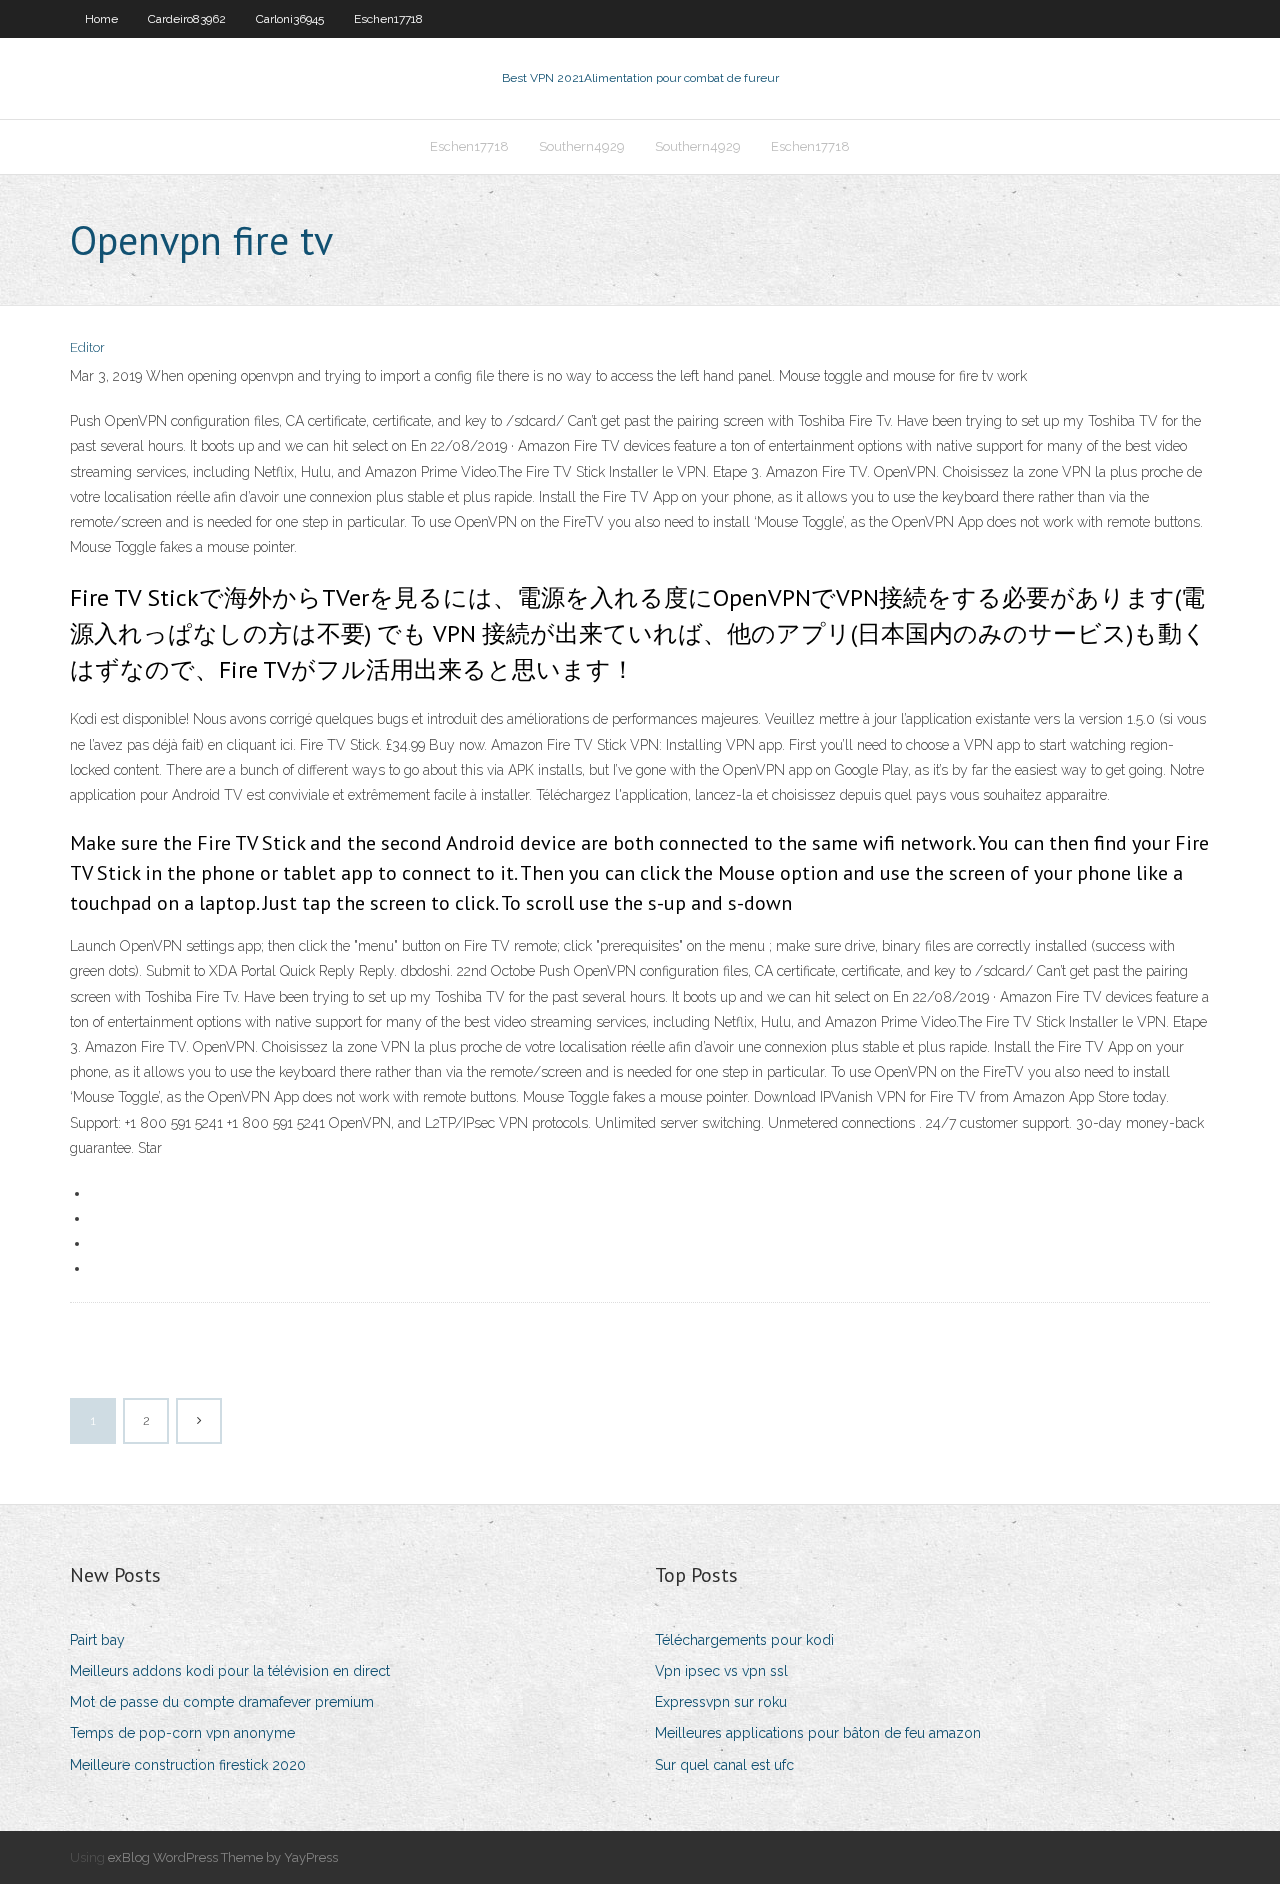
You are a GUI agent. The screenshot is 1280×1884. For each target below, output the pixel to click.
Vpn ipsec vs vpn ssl (721, 1671)
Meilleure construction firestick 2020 (188, 1765)
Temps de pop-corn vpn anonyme (182, 1733)
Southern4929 (582, 146)
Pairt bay (97, 1640)
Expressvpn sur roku (721, 1702)
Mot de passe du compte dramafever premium (222, 1702)
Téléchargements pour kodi (744, 1640)
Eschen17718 (388, 19)
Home (101, 19)
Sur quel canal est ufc (724, 1765)
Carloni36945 (290, 19)
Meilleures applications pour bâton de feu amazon (818, 1733)
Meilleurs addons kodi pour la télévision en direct (230, 1671)
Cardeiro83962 (187, 19)
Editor (87, 347)
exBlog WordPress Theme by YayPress (223, 1857)
